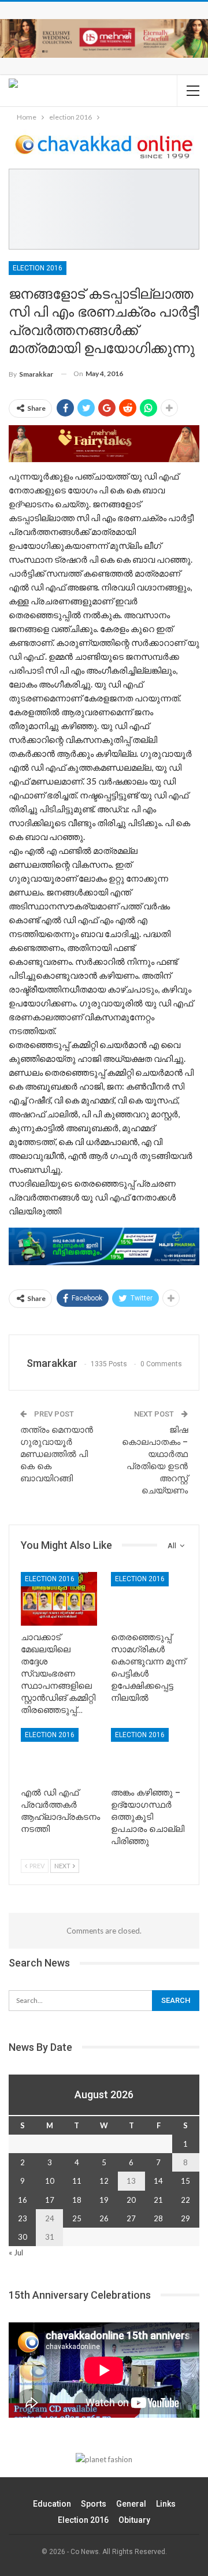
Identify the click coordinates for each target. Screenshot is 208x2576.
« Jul (16, 2252)
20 (131, 2200)
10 (50, 2181)
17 (50, 2200)
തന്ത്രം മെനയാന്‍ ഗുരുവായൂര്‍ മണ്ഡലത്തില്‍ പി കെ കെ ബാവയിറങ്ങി (57, 1454)
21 (158, 2200)
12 (104, 2181)
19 (104, 2200)
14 (158, 2181)
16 (23, 2200)
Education (52, 2504)
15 (185, 2181)
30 (23, 2237)
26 (104, 2218)
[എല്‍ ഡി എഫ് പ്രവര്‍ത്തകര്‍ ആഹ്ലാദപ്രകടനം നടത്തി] (59, 1754)
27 (131, 2218)
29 (185, 2218)
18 (77, 2200)
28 (158, 2218)
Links (166, 2504)
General (131, 2504)
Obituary (134, 2520)
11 (77, 2181)
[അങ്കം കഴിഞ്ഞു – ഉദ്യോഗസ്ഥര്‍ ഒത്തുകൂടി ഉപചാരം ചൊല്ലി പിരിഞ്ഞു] (149, 1754)
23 (23, 2218)
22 (185, 2200)
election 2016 (38, 268)
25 (77, 2218)
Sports (94, 2504)
